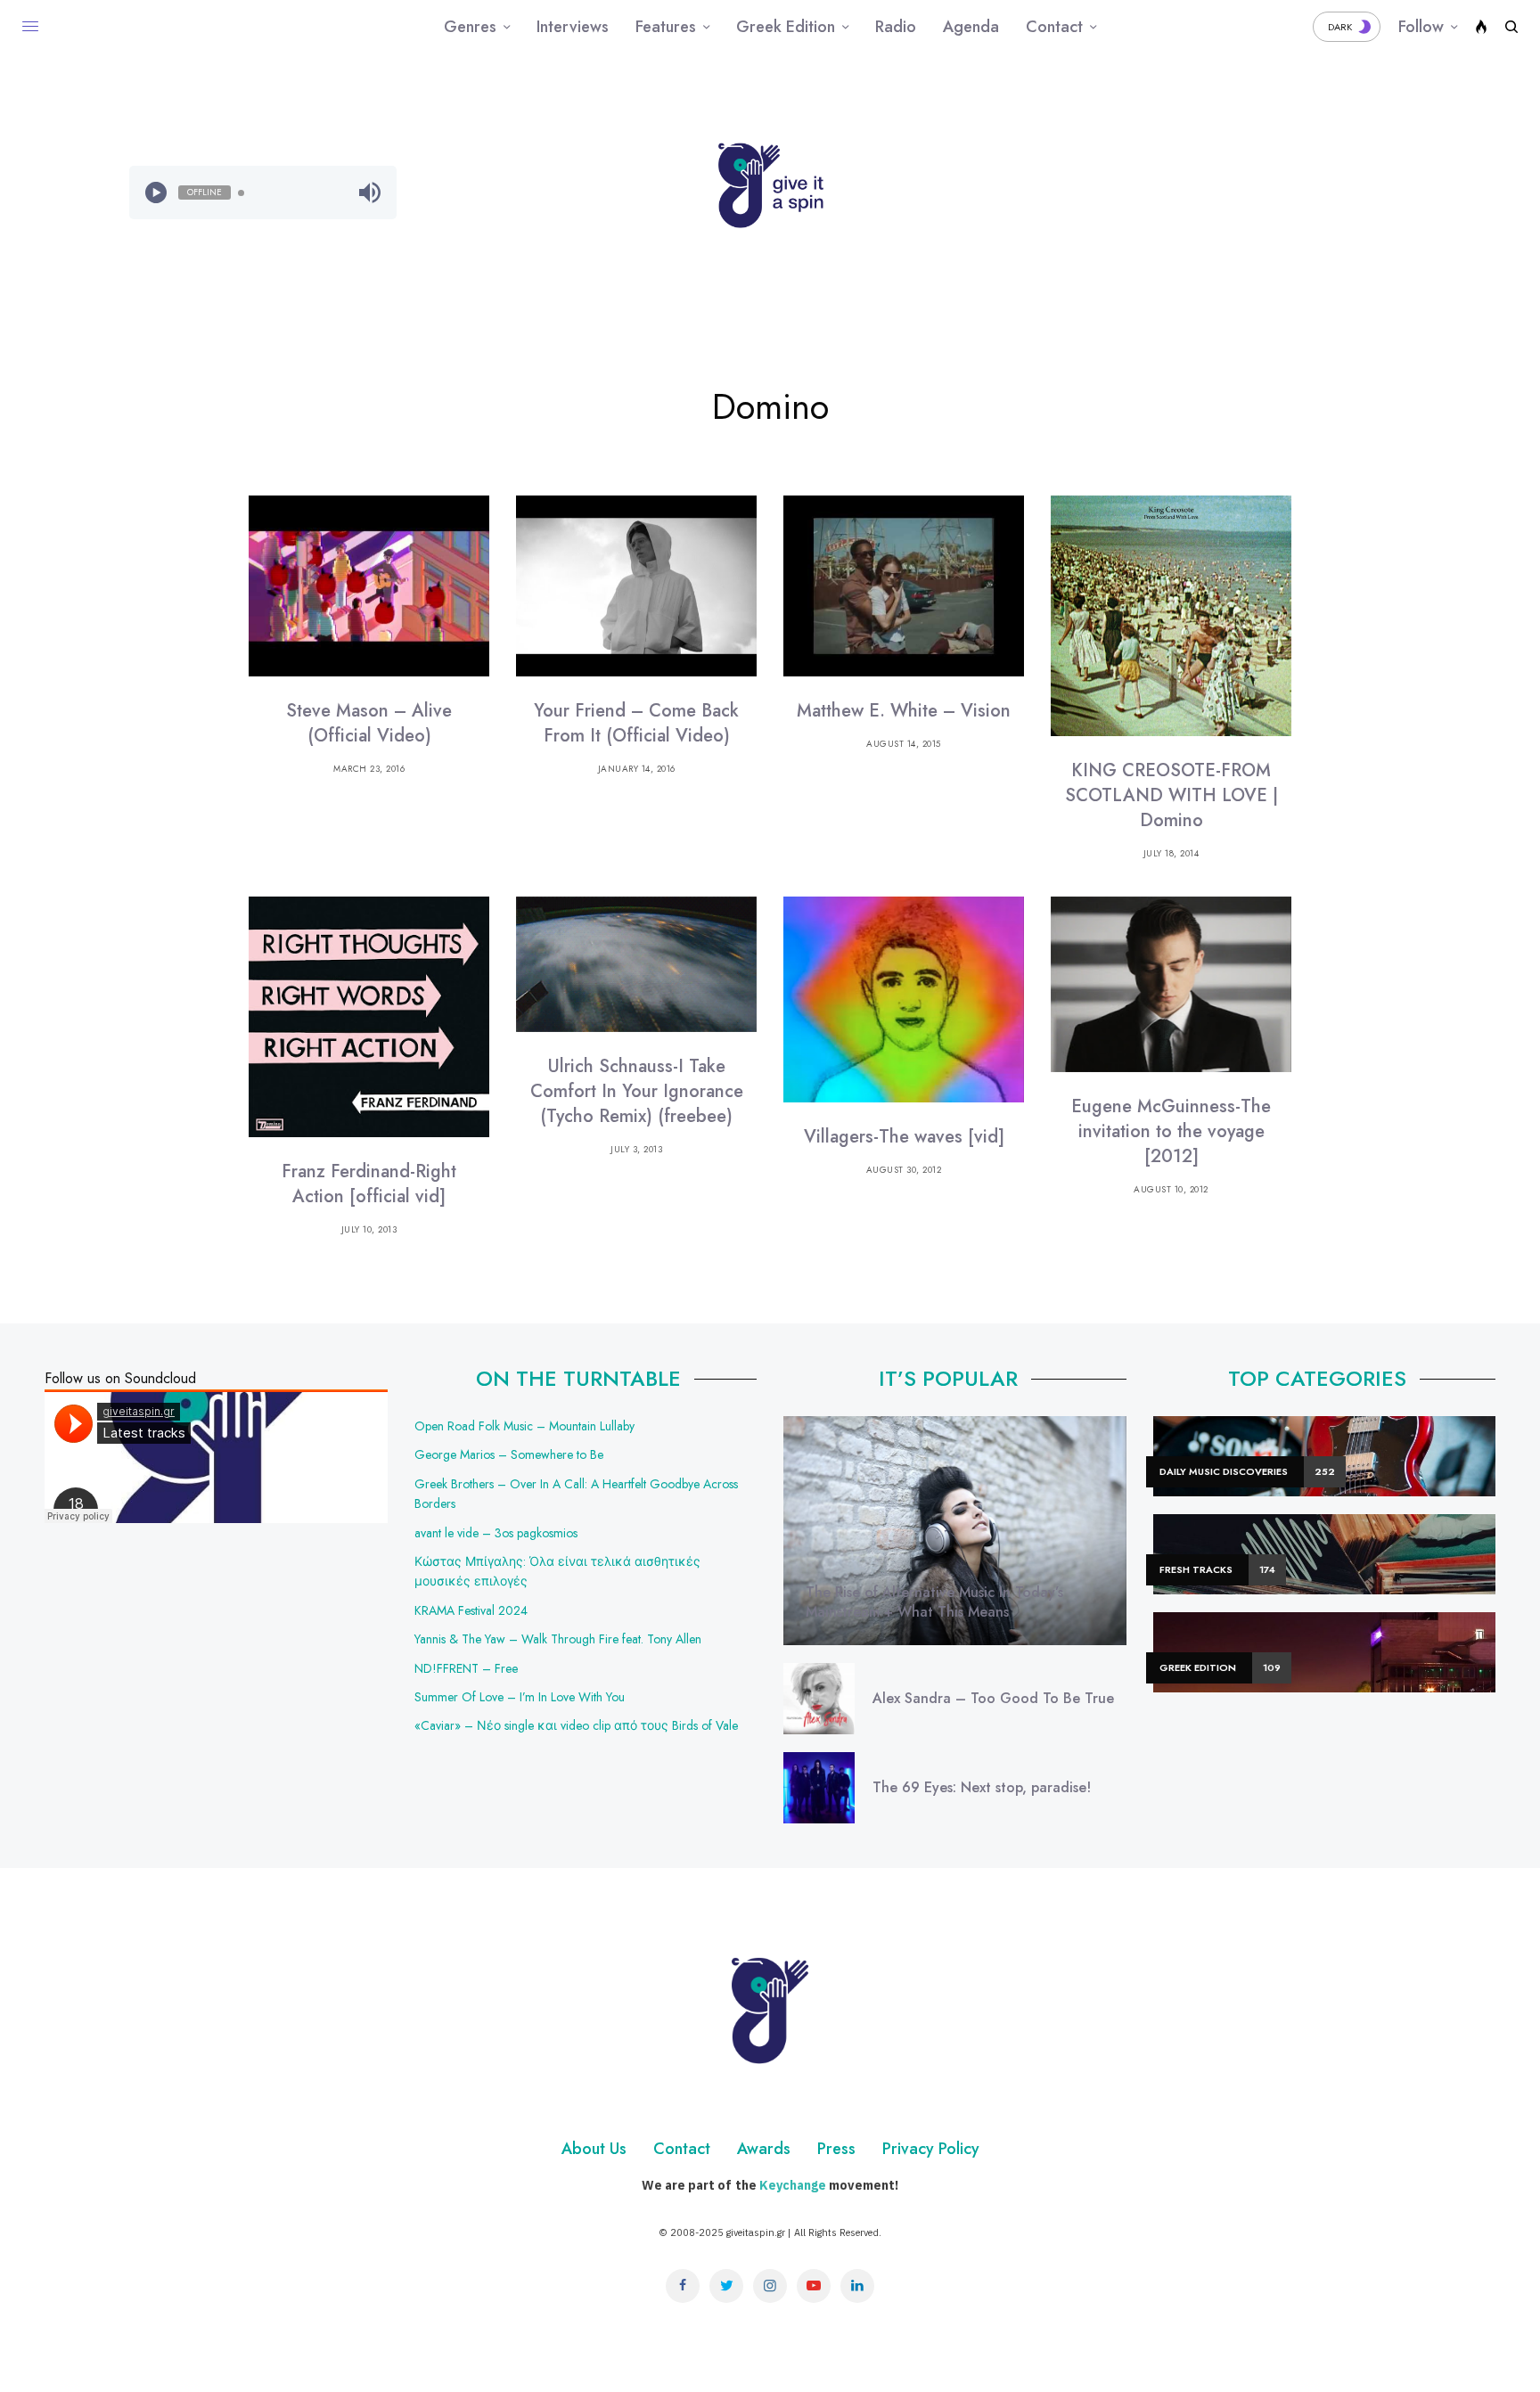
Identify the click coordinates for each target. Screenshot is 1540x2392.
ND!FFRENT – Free (466, 1668)
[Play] (156, 193)
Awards (764, 2149)
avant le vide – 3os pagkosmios (496, 1533)
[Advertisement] (1278, 193)
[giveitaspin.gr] (770, 185)
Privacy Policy (931, 2149)
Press (836, 2149)
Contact (682, 2149)
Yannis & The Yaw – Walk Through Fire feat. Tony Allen (558, 1639)
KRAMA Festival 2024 (471, 1610)
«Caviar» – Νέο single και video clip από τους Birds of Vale (576, 1725)
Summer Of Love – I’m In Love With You (520, 1697)
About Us (594, 2149)
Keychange (793, 2185)
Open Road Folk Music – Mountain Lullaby (524, 1426)
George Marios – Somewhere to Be (509, 1454)
